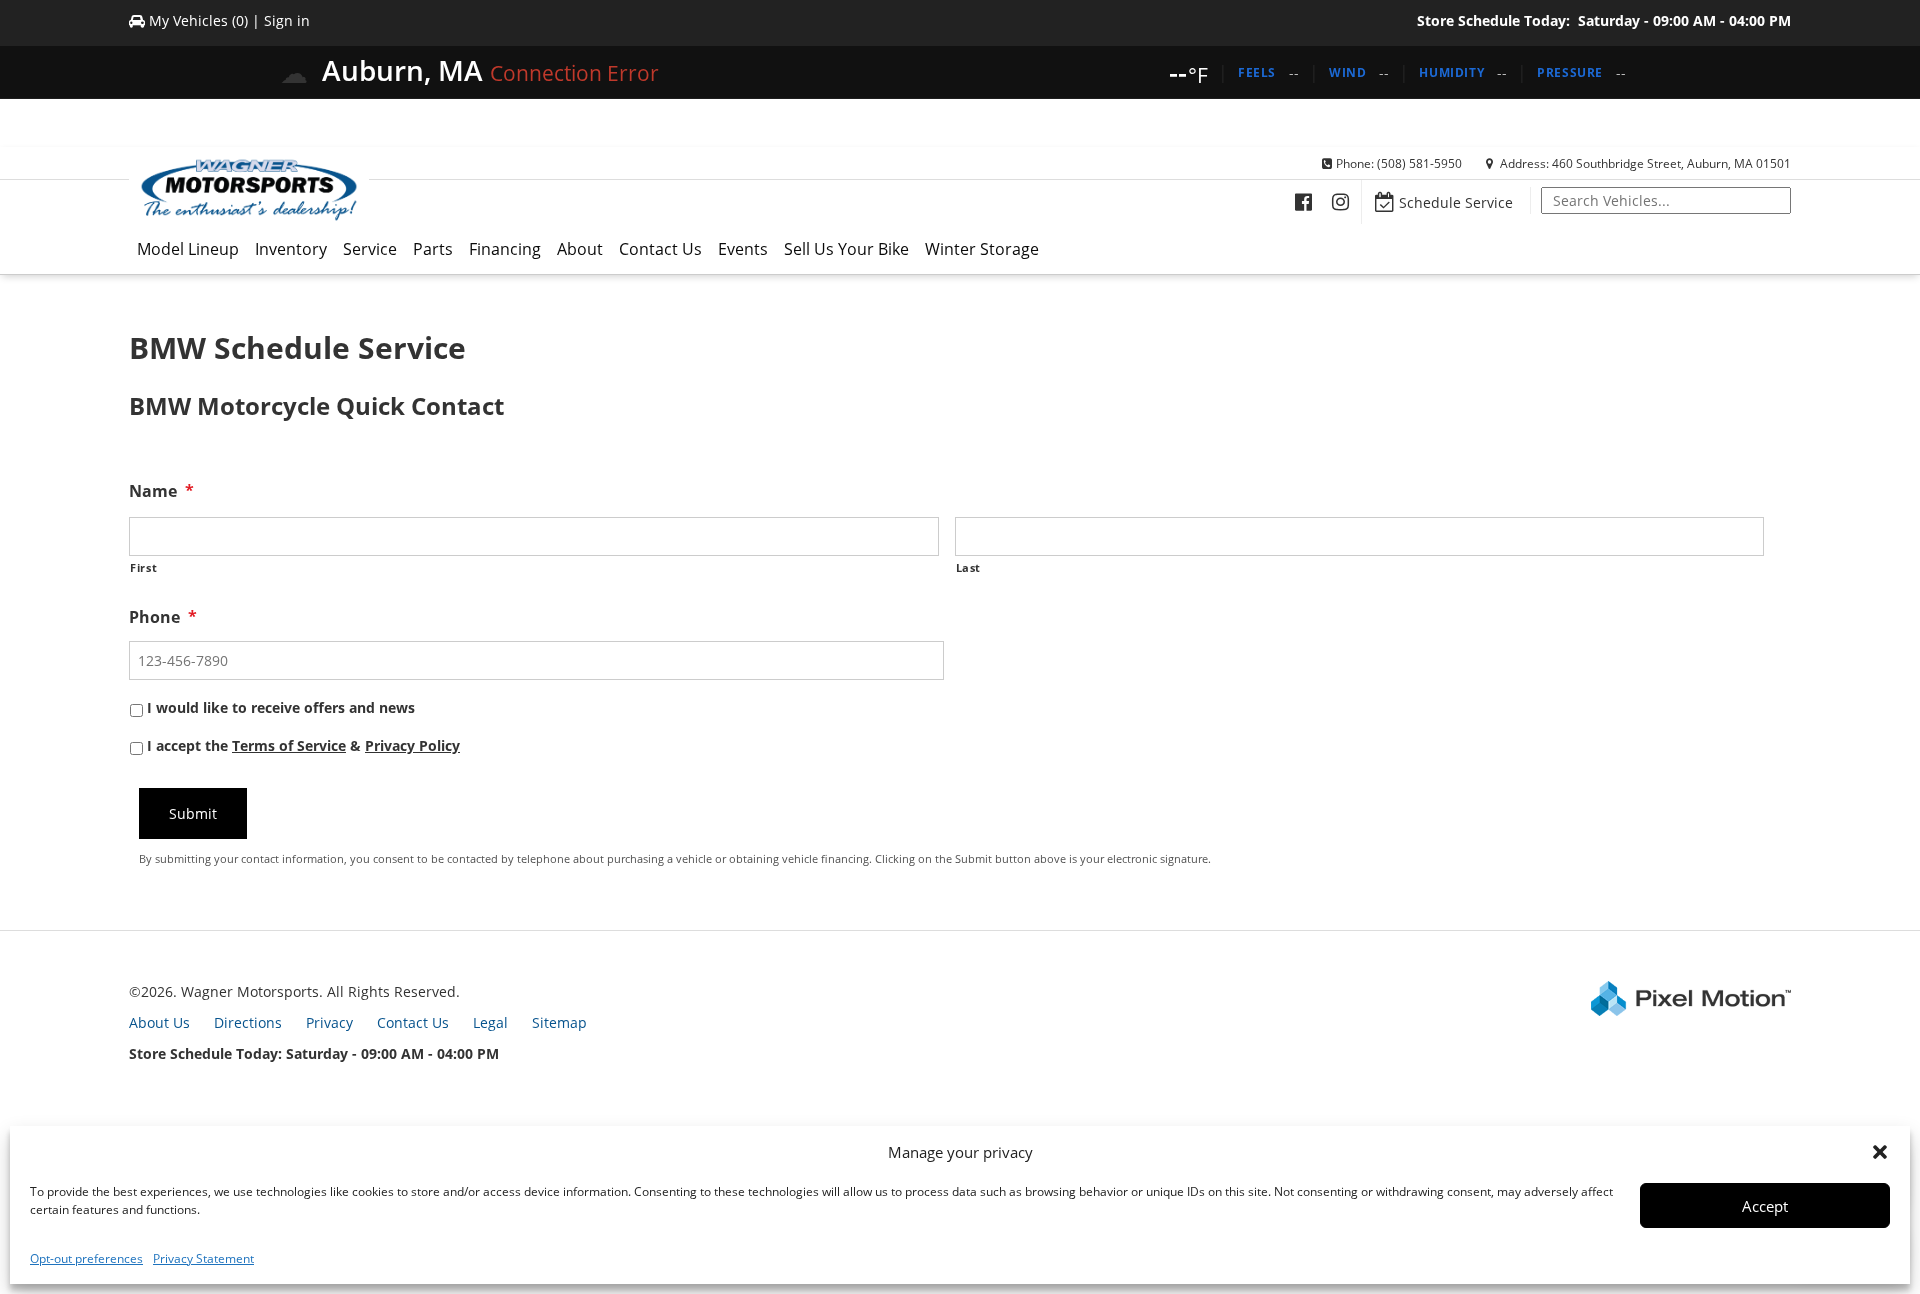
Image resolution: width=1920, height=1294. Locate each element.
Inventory (291, 249)
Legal (490, 1022)
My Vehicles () (198, 20)
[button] (1880, 1152)
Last (969, 567)
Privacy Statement (203, 1258)
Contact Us (660, 249)
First (143, 567)
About (580, 249)
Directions (248, 1022)
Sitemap (559, 1022)
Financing (505, 249)
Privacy (329, 1022)
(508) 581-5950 (1419, 163)
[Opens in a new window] (1303, 202)
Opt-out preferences (86, 1258)
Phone (163, 617)
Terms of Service (289, 745)
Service (370, 249)
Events (743, 249)
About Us (159, 1022)
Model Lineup (188, 249)
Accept (1765, 1206)
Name (161, 491)
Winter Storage (982, 249)
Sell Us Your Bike (846, 249)
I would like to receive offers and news (281, 707)
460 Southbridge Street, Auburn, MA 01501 (1671, 163)
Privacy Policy (412, 745)
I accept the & (303, 745)
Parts (433, 249)
